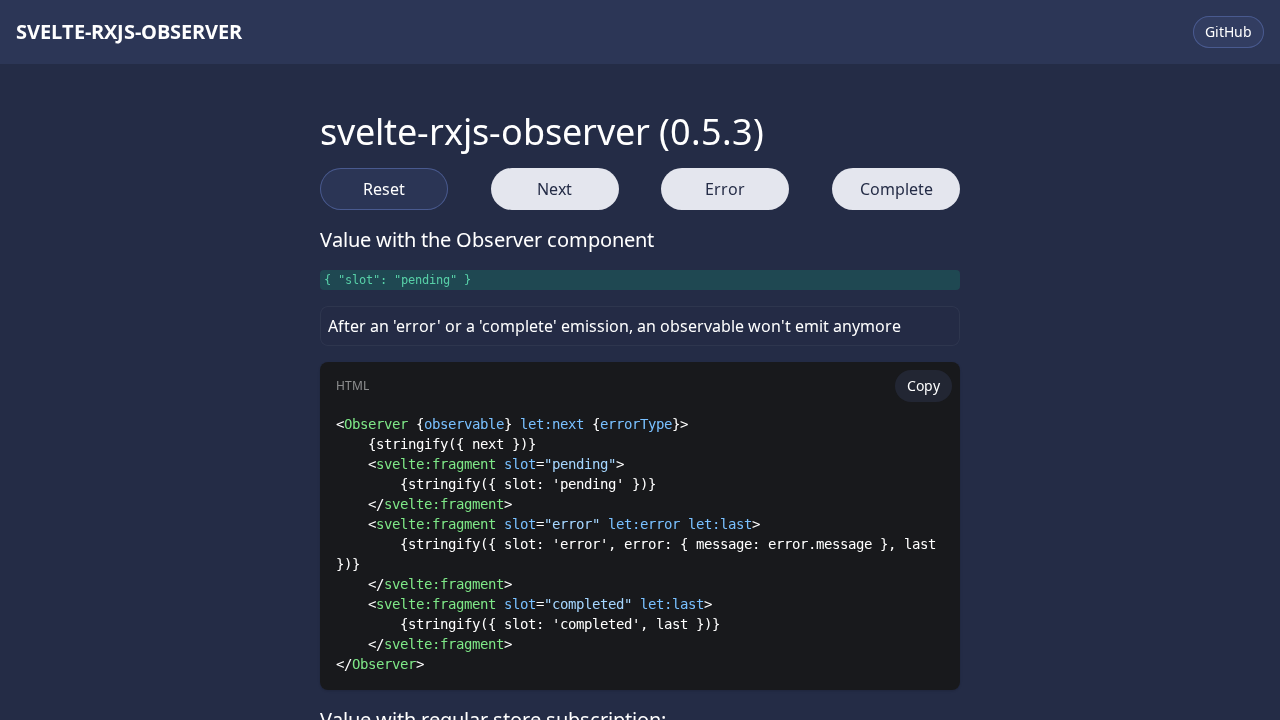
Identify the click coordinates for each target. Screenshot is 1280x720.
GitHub (1228, 31)
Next (554, 189)
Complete (896, 189)
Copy (923, 385)
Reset (384, 189)
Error (725, 189)
